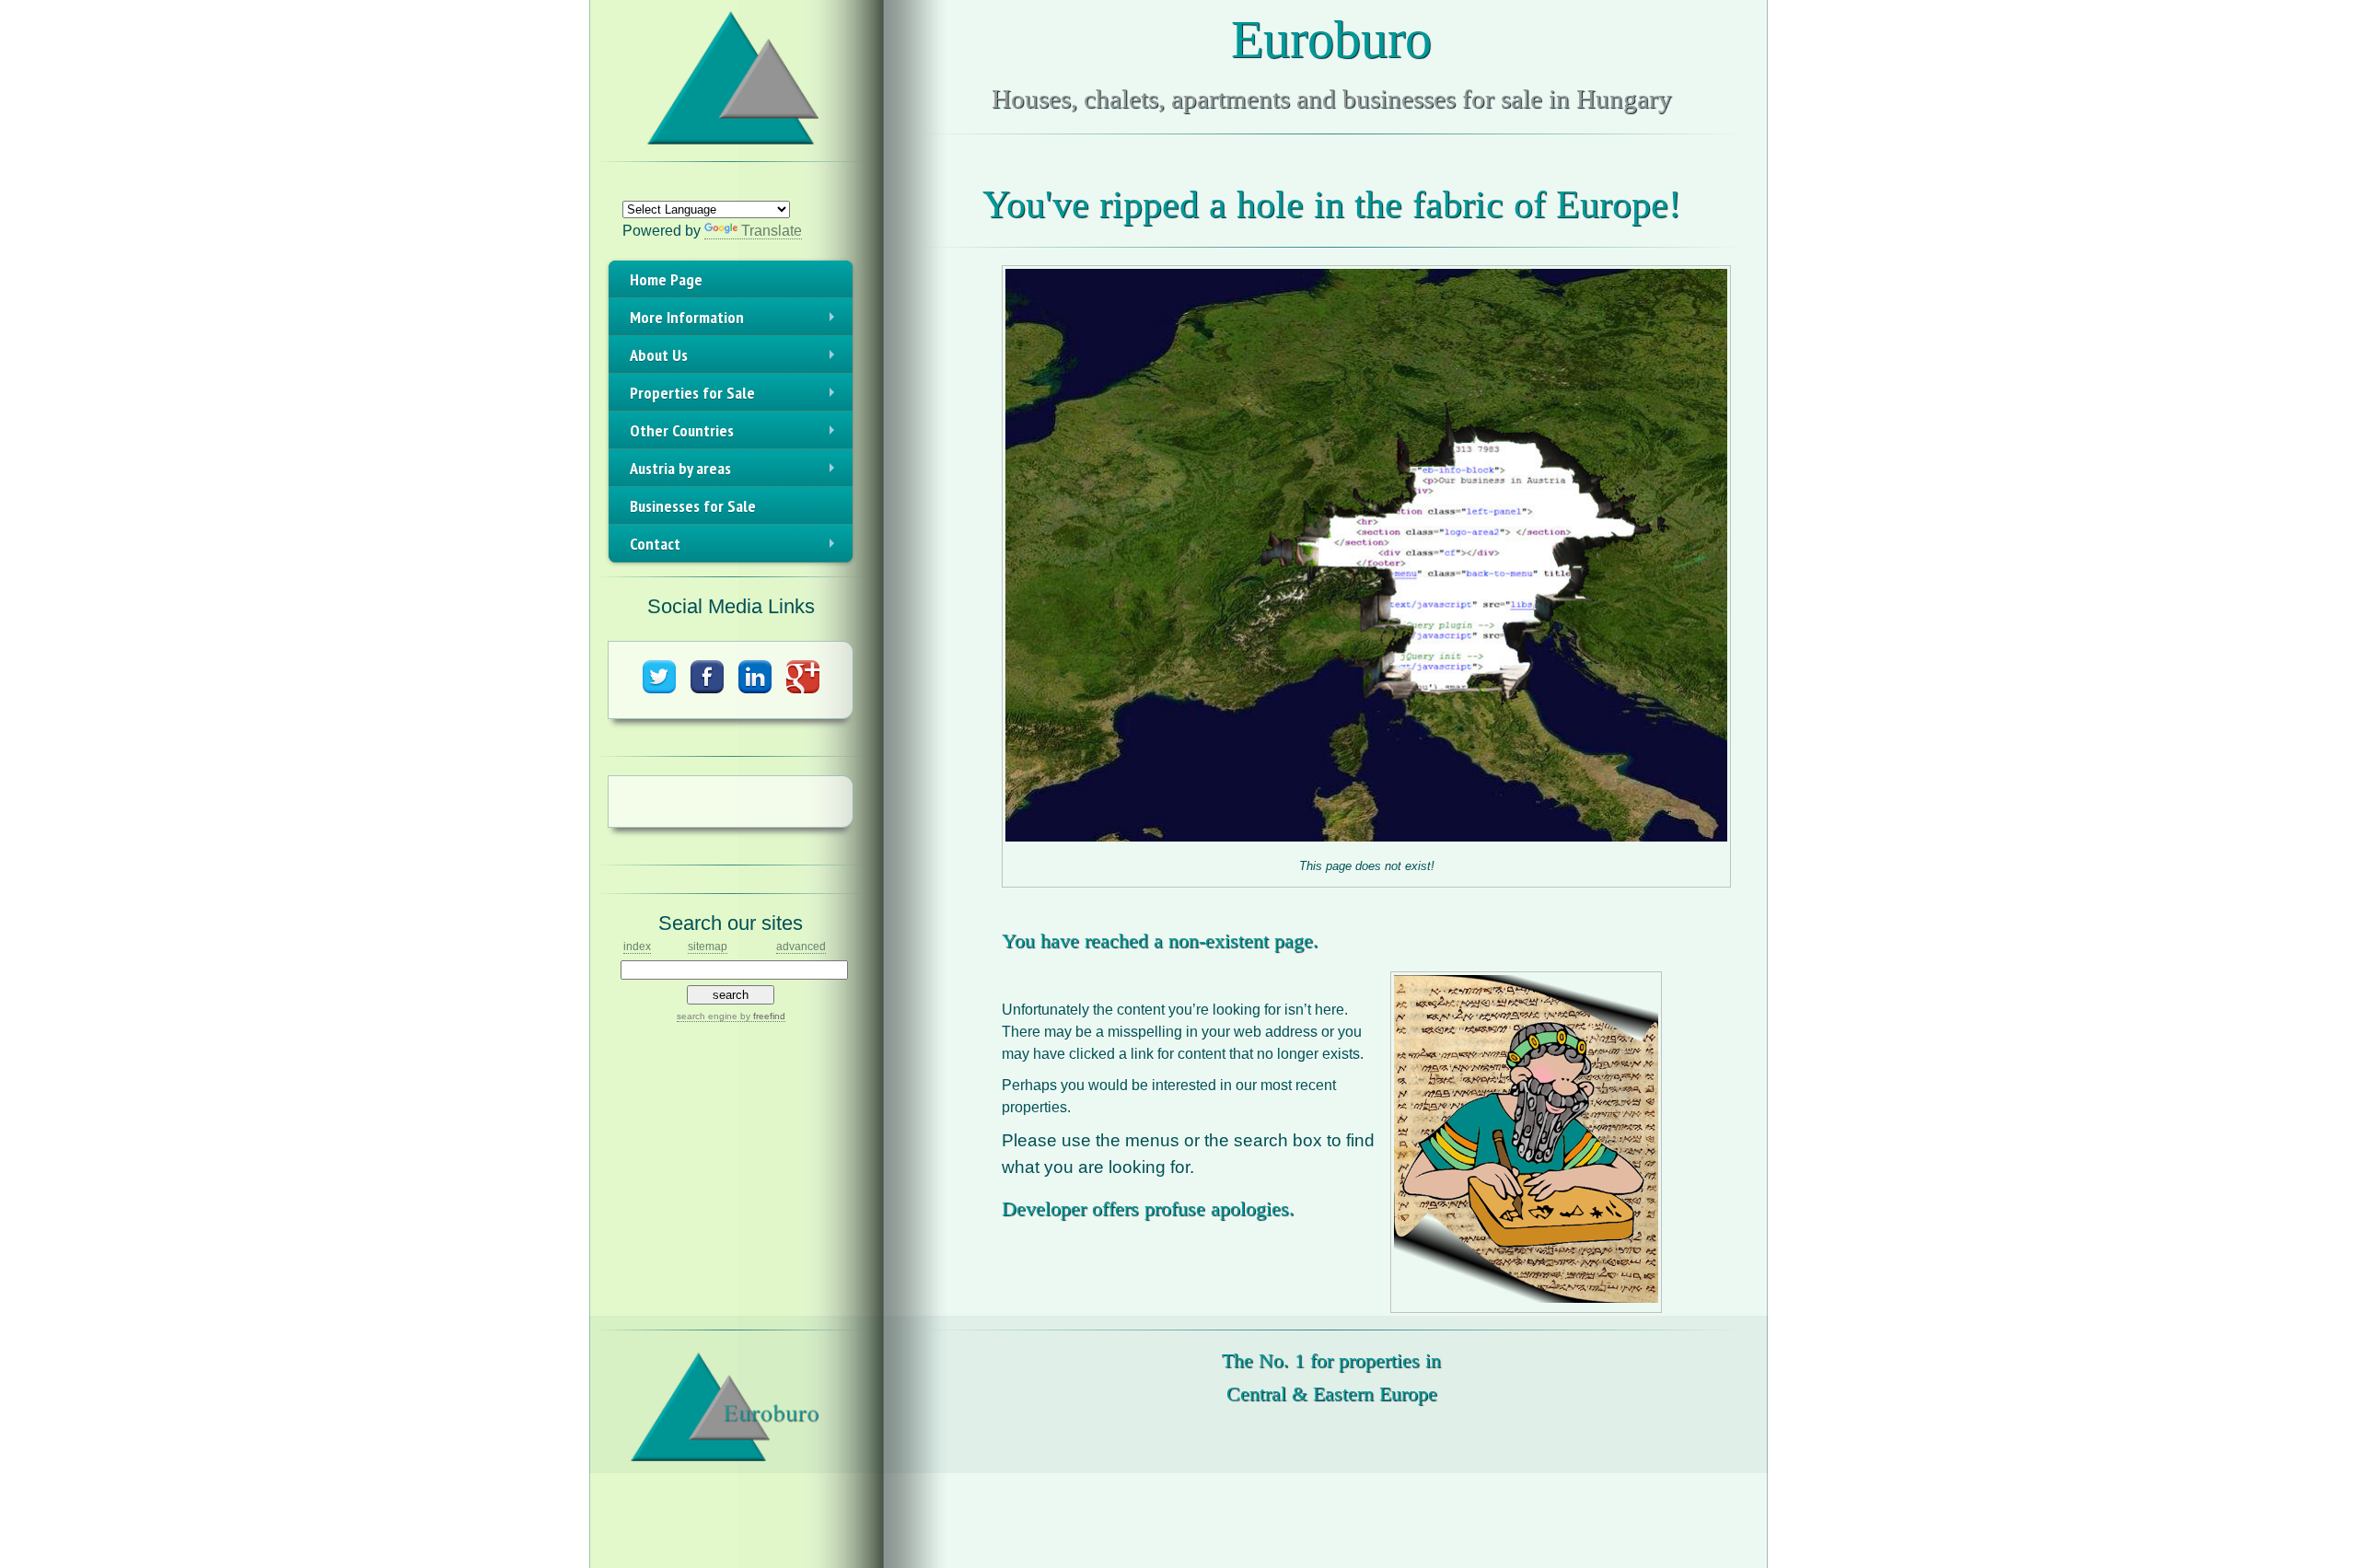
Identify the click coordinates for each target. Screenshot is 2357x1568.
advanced (801, 947)
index (637, 947)
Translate (772, 231)
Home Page (666, 279)
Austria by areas (736, 472)
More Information (736, 321)
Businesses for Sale (693, 506)
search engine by (731, 1016)
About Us (736, 359)
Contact (736, 548)
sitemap (708, 947)
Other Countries (736, 435)
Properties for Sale (736, 397)
